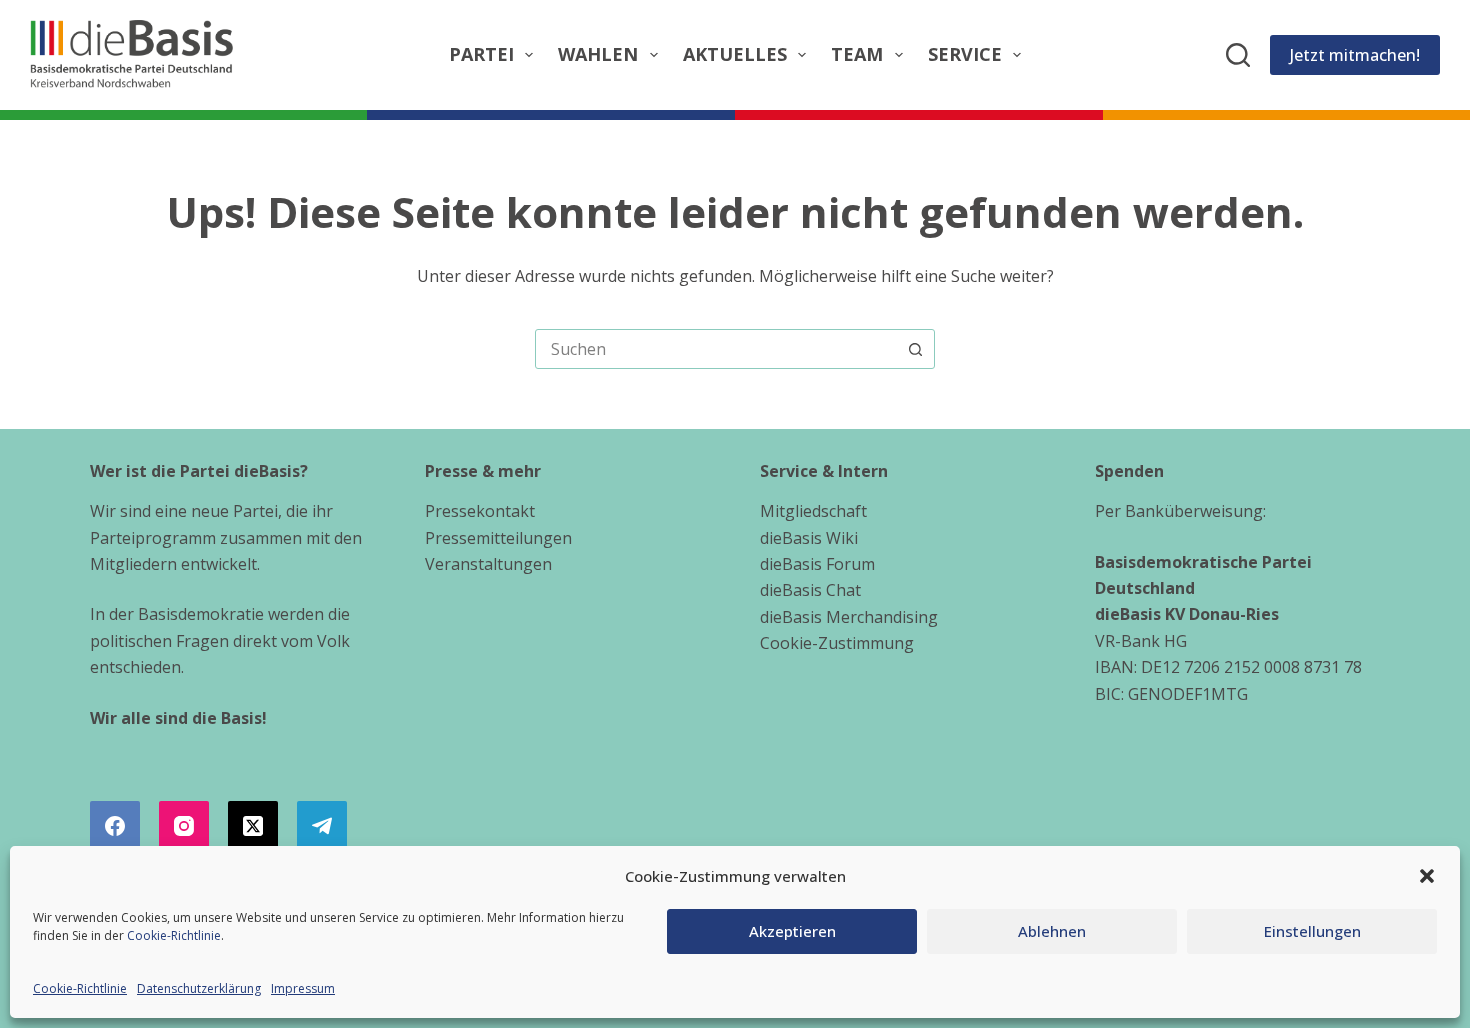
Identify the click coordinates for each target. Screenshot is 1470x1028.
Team (857, 54)
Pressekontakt (480, 511)
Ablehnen (1052, 931)
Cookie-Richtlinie (174, 935)
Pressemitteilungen (498, 538)
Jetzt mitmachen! (1355, 55)
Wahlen (598, 54)
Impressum (303, 988)
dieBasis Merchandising (849, 617)
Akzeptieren (792, 931)
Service (965, 54)
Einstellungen (1312, 931)
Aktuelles (735, 54)
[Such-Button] (915, 349)
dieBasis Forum (817, 564)
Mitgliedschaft (813, 511)
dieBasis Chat (810, 590)
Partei (481, 54)
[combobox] (716, 349)
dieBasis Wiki (809, 538)
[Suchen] (1238, 55)
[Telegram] (322, 826)
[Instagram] (184, 826)
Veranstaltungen (488, 564)
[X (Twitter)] (253, 826)
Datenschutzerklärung (199, 988)
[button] (1427, 876)
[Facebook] (115, 826)
